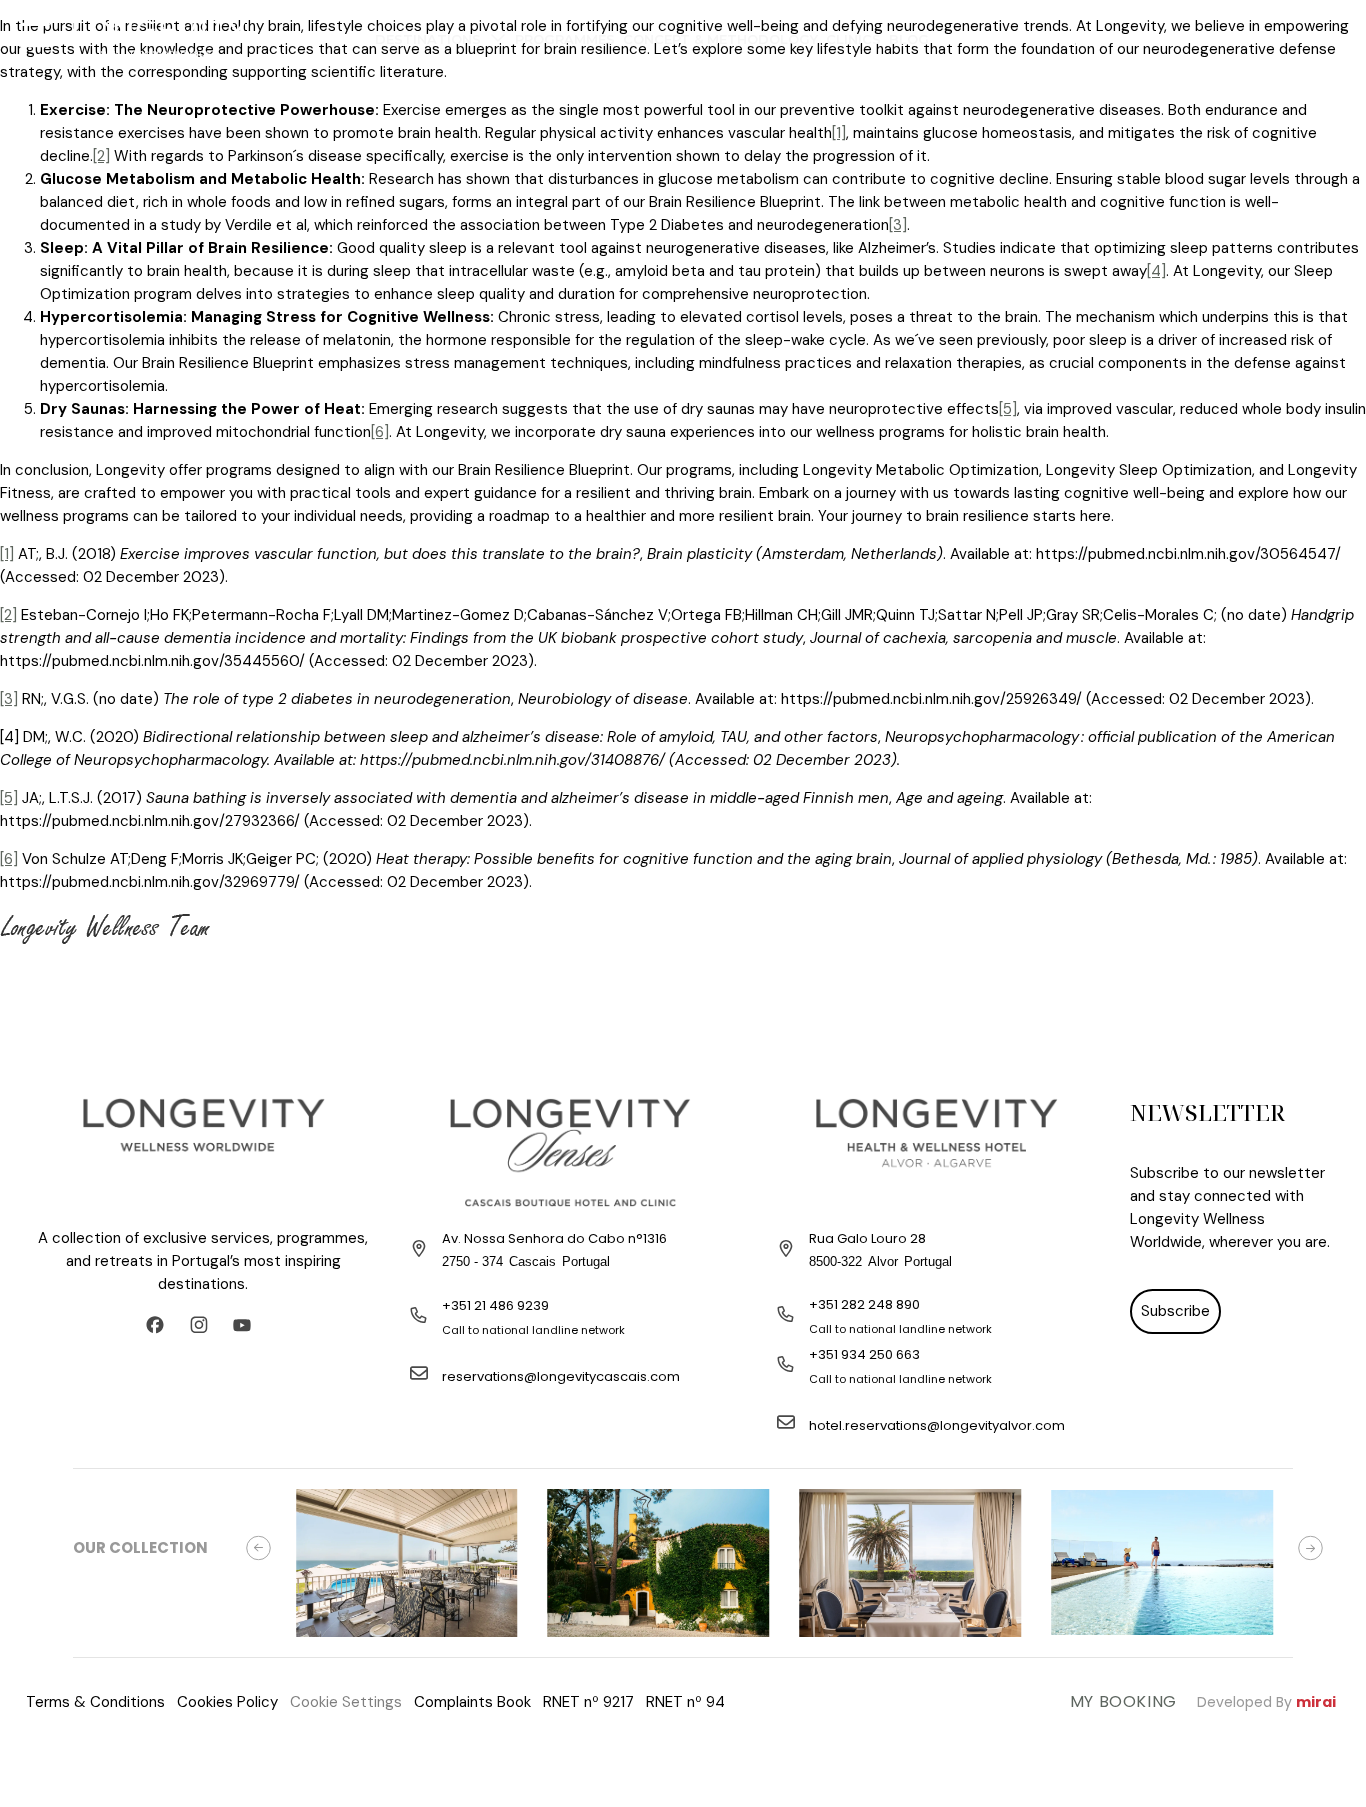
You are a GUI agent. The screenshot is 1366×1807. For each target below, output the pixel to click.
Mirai (1316, 1702)
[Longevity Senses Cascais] (570, 1152)
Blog (909, 39)
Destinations (428, 39)
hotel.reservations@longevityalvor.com (937, 1425)
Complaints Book (472, 1702)
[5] (1008, 409)
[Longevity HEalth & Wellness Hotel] (936, 1152)
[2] (101, 156)
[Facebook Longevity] (160, 1325)
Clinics (853, 39)
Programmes (565, 39)
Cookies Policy (227, 1702)
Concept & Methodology (720, 39)
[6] (380, 432)
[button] (258, 1547)
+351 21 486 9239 (495, 1305)
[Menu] (35, 35)
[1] (839, 133)
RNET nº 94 (685, 1702)
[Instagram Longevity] (204, 1325)
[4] (1156, 271)
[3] (898, 225)
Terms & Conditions (95, 1702)
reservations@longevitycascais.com (561, 1376)
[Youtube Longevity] (247, 1325)
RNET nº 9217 (588, 1702)
